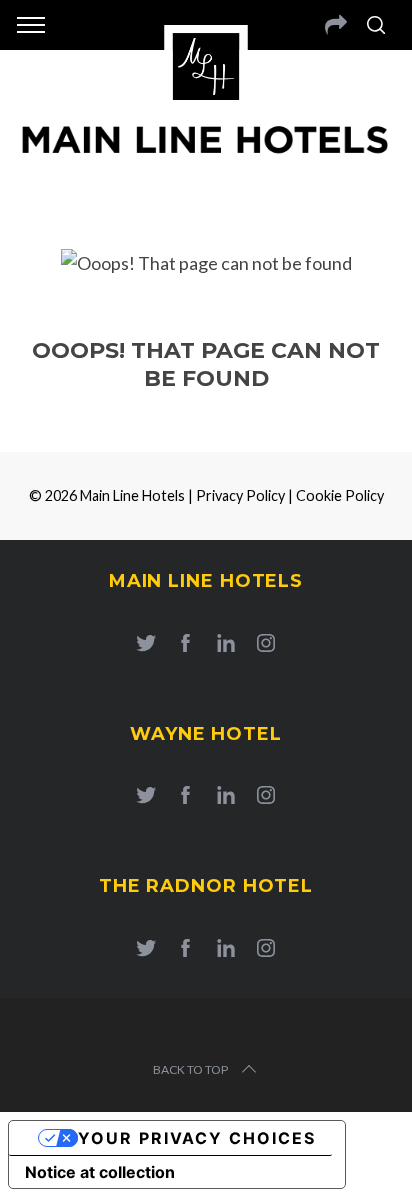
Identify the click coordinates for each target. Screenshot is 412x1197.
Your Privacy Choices (197, 1138)
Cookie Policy (340, 495)
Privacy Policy (240, 495)
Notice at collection (100, 1172)
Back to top (190, 1069)
